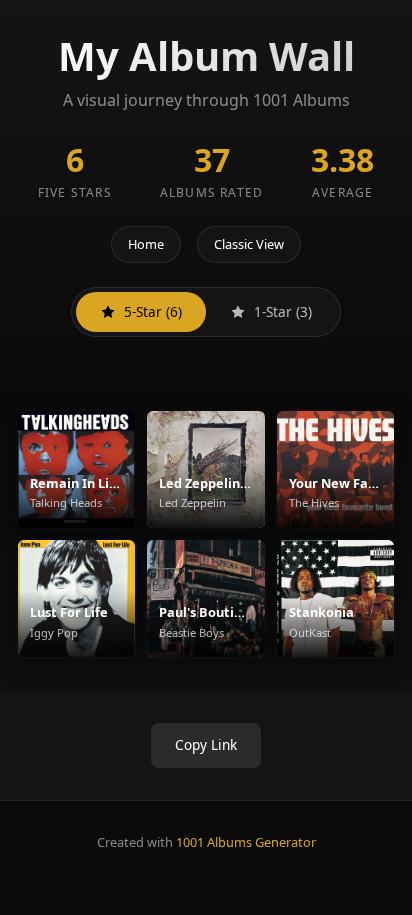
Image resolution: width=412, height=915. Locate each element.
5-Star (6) (153, 311)
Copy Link (206, 744)
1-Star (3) (283, 311)
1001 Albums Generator (246, 842)
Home (146, 244)
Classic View (249, 244)
